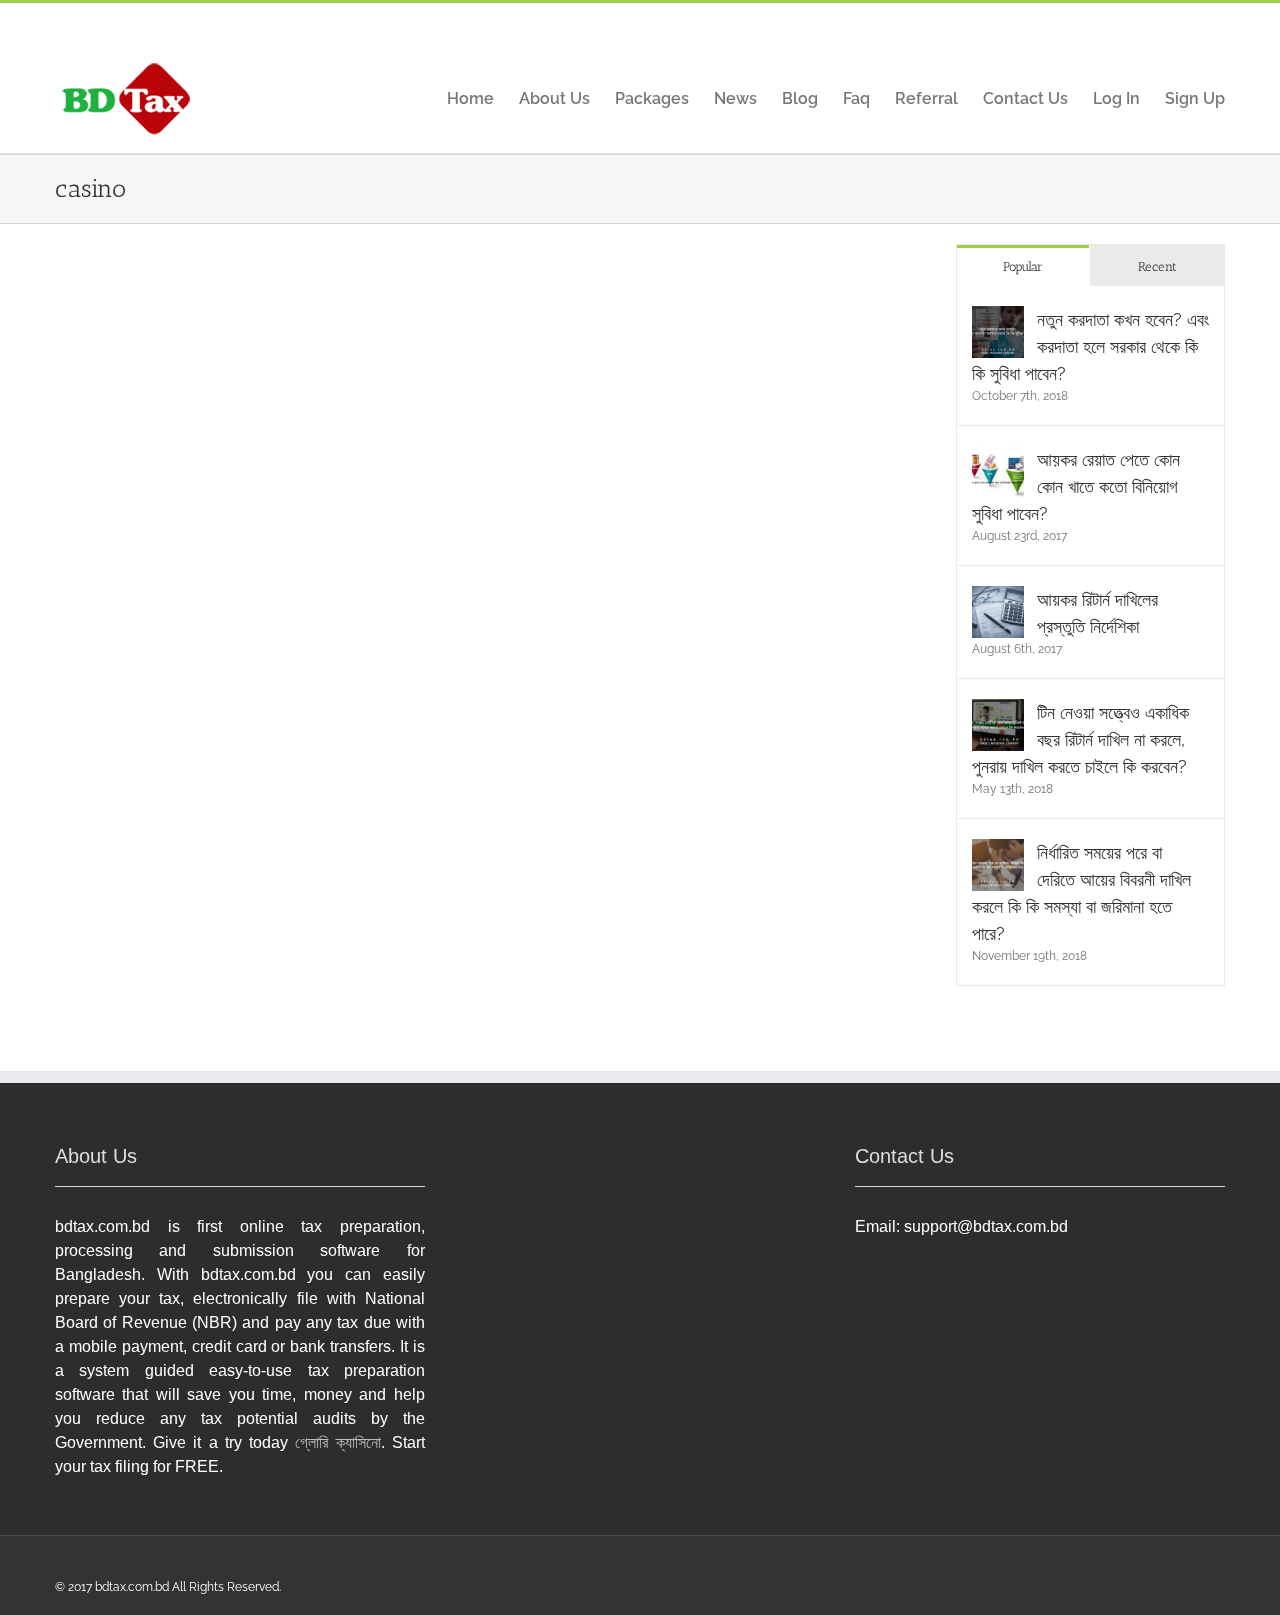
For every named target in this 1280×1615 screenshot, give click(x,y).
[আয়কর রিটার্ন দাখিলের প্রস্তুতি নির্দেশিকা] (998, 599)
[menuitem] (483, 100)
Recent (1157, 266)
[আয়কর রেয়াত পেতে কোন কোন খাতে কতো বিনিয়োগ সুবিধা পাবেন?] (998, 459)
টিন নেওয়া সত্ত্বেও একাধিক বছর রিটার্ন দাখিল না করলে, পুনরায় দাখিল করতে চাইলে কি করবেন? (1080, 739)
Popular (1023, 266)
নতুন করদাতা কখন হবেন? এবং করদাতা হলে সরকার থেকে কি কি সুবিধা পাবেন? (1090, 346)
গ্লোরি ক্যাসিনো (337, 1442)
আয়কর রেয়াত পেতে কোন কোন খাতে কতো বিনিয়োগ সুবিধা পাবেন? (1076, 486)
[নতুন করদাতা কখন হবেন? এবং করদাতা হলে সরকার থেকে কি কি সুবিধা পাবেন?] (998, 319)
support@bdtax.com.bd (986, 1226)
